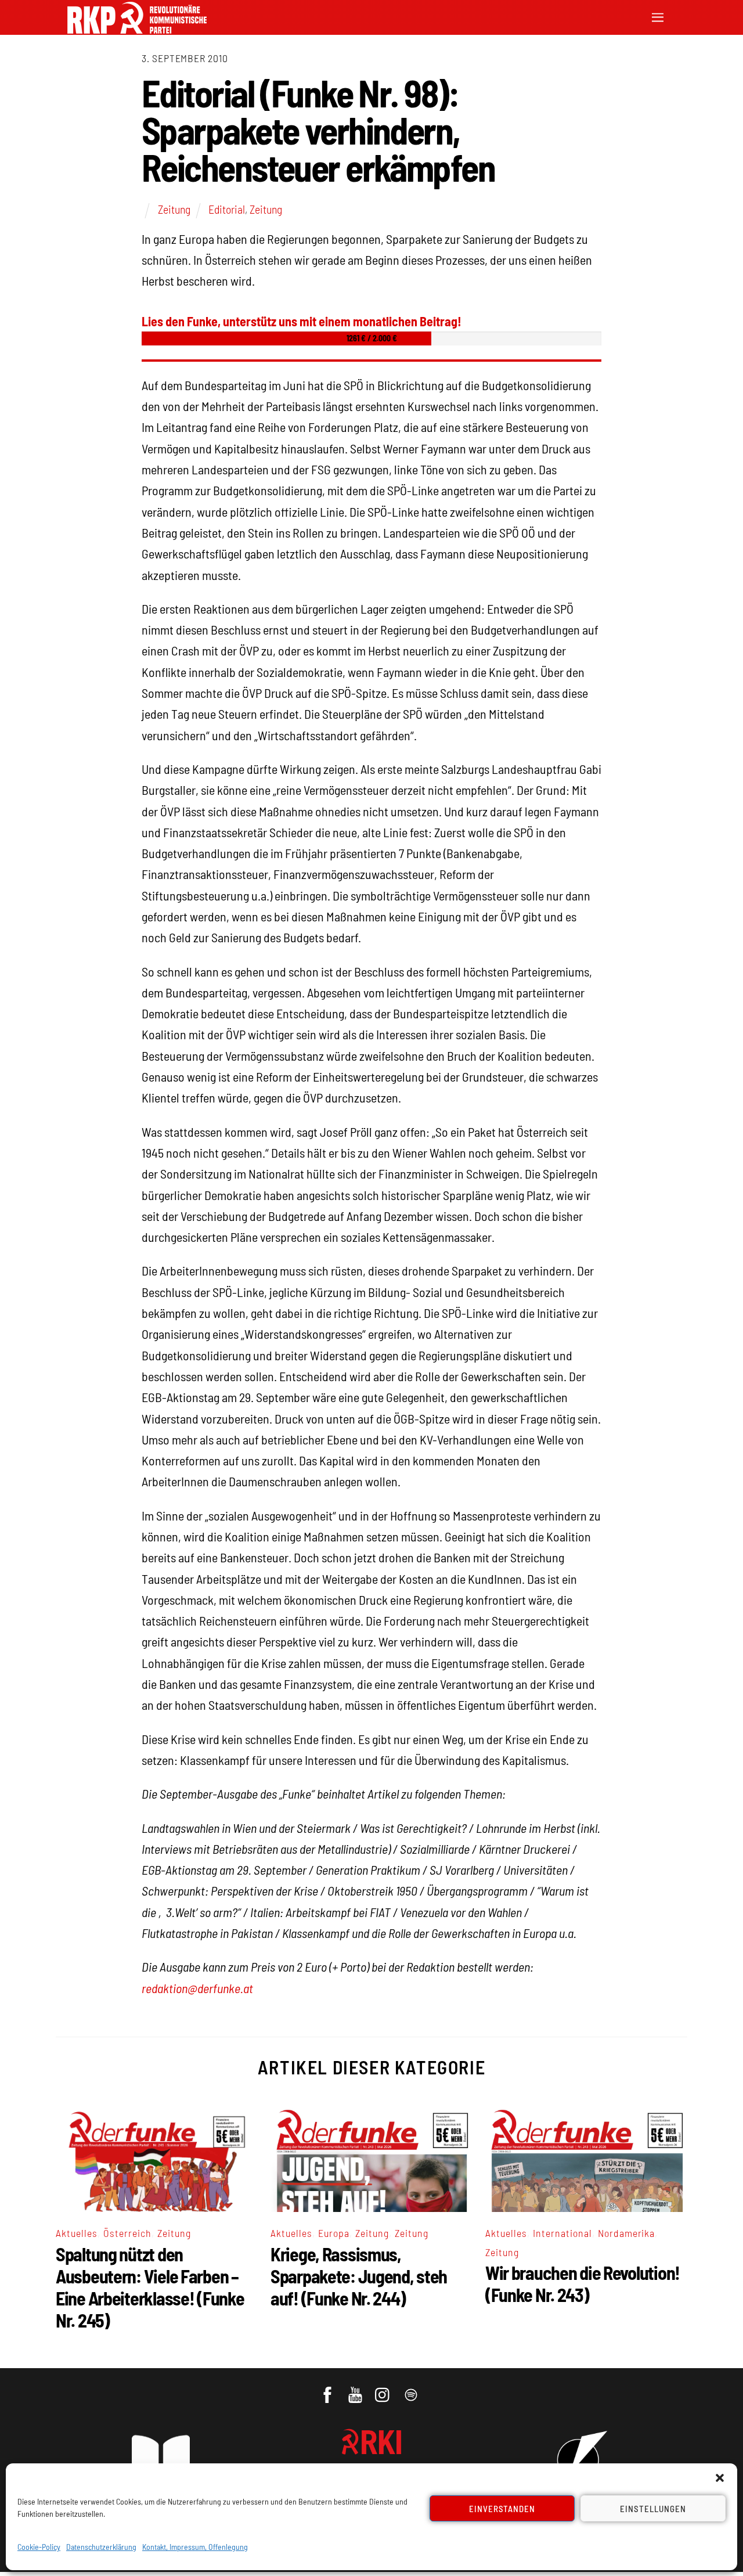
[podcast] (412, 2389)
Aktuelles (77, 2233)
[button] (720, 2478)
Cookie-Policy (39, 2547)
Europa (334, 2233)
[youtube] (356, 2389)
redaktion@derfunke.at (197, 1988)
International (562, 2233)
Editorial (227, 209)
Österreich (127, 2233)
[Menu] (658, 16)
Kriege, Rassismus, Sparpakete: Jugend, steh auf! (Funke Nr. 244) (359, 2276)
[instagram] (384, 2389)
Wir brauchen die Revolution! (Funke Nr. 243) (583, 2283)
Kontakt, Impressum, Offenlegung (195, 2547)
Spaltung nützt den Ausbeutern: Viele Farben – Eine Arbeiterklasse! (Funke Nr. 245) (150, 2287)
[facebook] (328, 2389)
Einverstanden (502, 2509)
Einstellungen (653, 2509)
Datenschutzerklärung (101, 2547)
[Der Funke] (137, 30)
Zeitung (174, 209)
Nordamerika (627, 2233)
